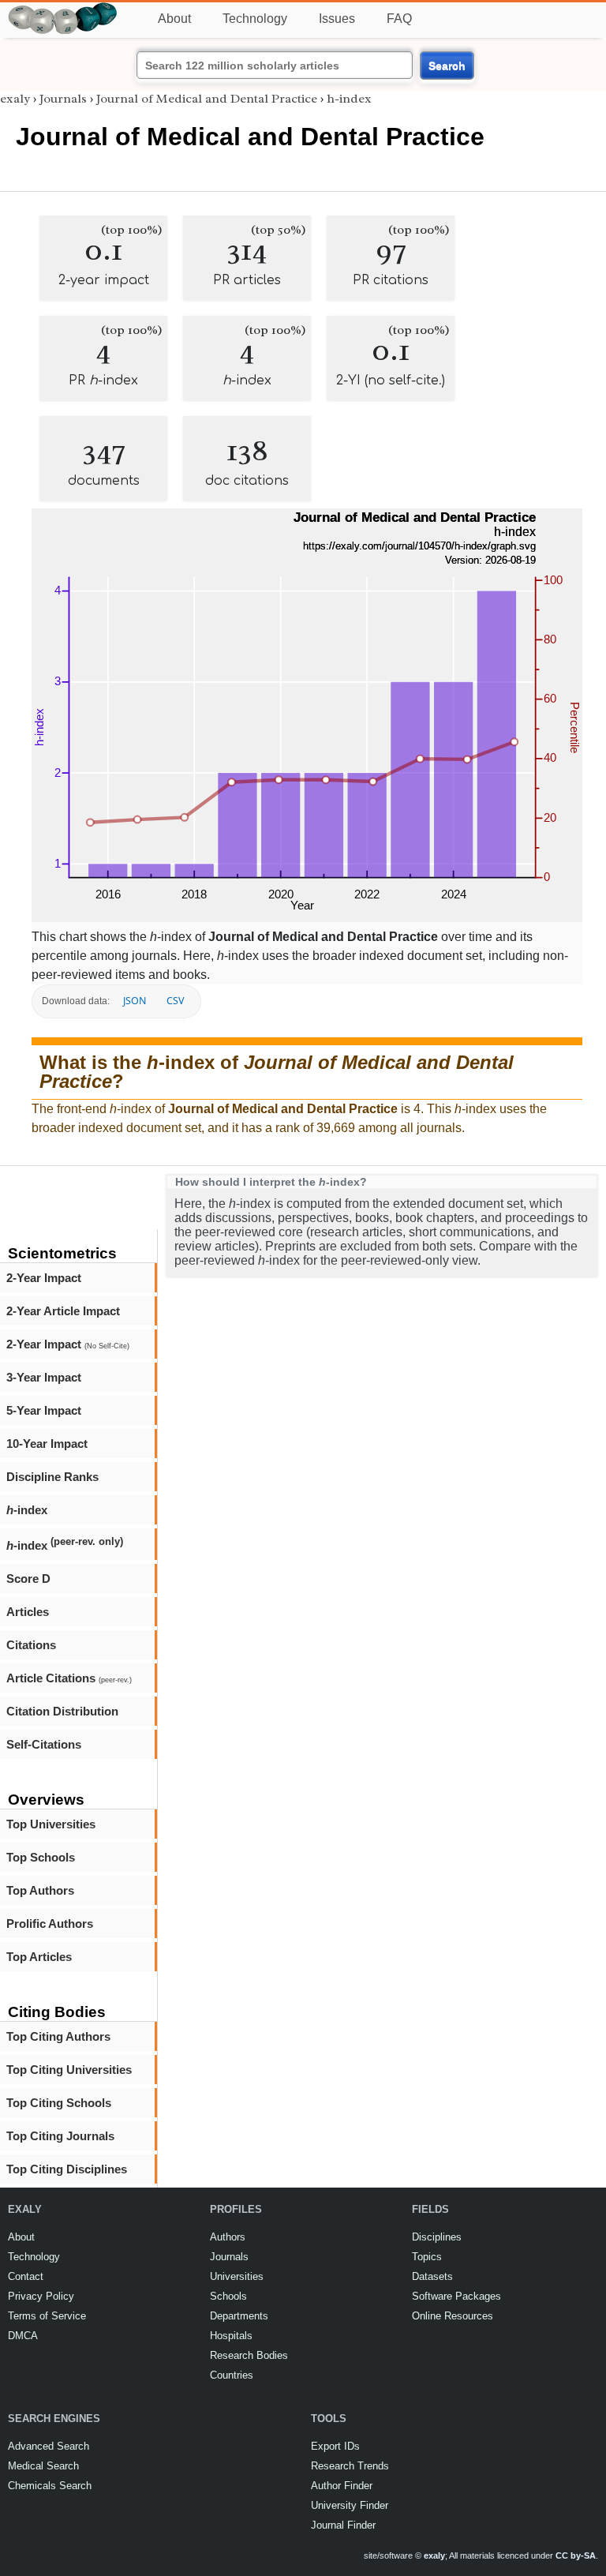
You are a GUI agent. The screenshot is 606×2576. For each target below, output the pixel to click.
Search (447, 66)
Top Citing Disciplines (67, 2169)
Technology (255, 19)
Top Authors (40, 1890)
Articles (28, 1612)
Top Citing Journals (60, 2136)
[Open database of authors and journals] (63, 9)
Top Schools (41, 1857)
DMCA (23, 2336)
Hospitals (231, 2336)
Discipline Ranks (52, 1477)
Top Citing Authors (58, 2036)
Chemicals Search (50, 2486)
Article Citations (69, 1678)
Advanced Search (49, 2446)
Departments (239, 2316)
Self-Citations (44, 1744)
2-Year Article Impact (63, 1311)
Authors (228, 2237)
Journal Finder (343, 2525)
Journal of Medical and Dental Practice (207, 99)
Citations (31, 1645)
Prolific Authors (50, 1924)
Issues (337, 19)
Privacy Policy (41, 2296)
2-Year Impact (44, 1278)
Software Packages (456, 2296)
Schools (228, 2296)
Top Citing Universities (69, 2070)
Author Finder (342, 2486)
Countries (232, 2375)
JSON (135, 1001)
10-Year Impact (47, 1444)
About (174, 19)
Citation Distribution (62, 1711)
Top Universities (51, 1824)
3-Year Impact (44, 1377)
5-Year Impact (44, 1410)
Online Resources (453, 2316)
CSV (175, 1001)
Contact (26, 2276)
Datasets (432, 2276)
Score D (28, 1579)
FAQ (399, 19)
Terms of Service (47, 2316)
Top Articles (39, 1957)
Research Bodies (249, 2355)
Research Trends (350, 2466)
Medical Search (43, 2466)
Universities (237, 2276)
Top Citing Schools (59, 2103)
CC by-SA (576, 2555)
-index (27, 1510)
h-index (349, 99)
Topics (427, 2257)
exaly (15, 99)
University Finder (350, 2505)
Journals (63, 99)
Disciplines (437, 2237)
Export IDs (335, 2446)
